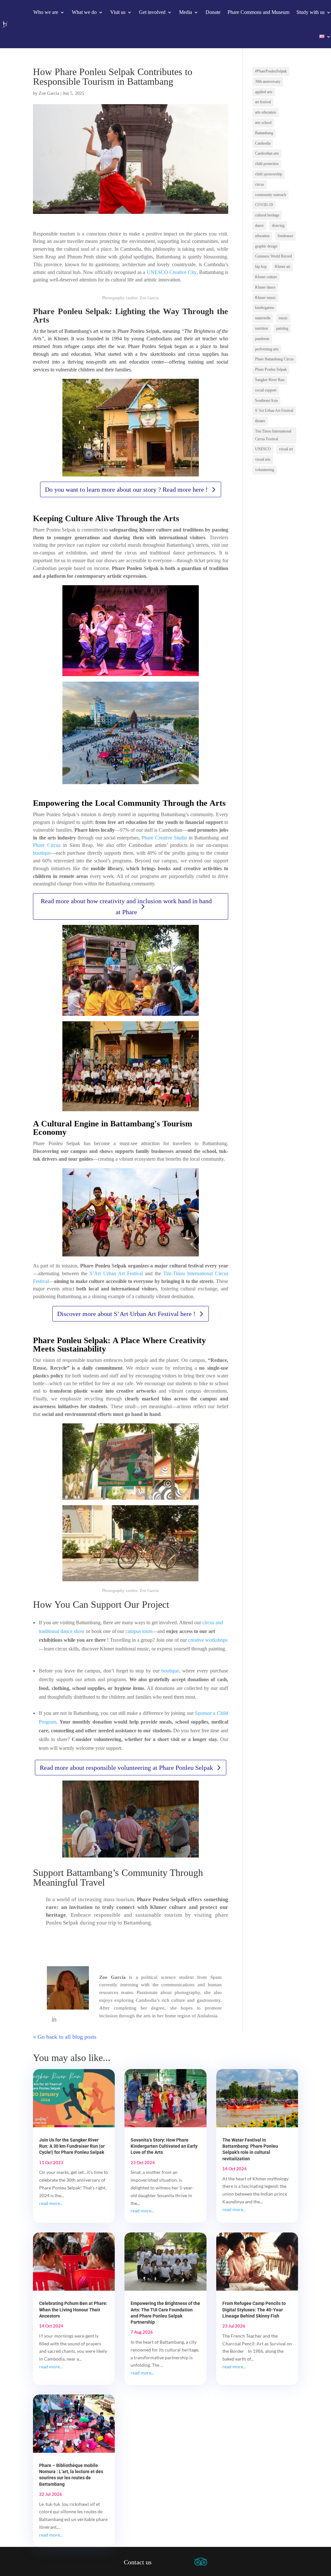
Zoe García (49, 93)
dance (259, 225)
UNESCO (263, 449)
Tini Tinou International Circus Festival (273, 435)
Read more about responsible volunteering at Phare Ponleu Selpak (126, 1768)
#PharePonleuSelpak (271, 71)
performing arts (267, 349)
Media (186, 12)
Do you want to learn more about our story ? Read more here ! (126, 489)
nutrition (262, 328)
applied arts (264, 92)
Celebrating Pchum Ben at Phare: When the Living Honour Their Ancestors (73, 2309)
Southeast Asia (266, 400)
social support (266, 390)
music (283, 318)
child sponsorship (269, 174)
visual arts (263, 459)
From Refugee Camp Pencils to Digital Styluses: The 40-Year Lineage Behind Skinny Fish (254, 2309)
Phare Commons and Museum (258, 12)
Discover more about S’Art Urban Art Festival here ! (126, 1314)
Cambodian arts (267, 153)
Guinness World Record (273, 256)
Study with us (310, 12)
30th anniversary (268, 82)
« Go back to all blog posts (65, 2037)
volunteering (265, 470)
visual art (286, 449)
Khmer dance (265, 287)
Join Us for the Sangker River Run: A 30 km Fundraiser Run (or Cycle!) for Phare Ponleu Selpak (72, 2146)
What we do (84, 12)
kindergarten (265, 308)
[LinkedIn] (54, 2020)
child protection (267, 164)
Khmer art (283, 267)
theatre (260, 421)
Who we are (46, 12)
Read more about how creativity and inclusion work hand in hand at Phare (126, 906)
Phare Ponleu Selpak (271, 369)
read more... (51, 2203)
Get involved (152, 12)
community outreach (271, 195)
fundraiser (285, 236)
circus (260, 184)
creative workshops (208, 1640)
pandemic (262, 339)
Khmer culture (266, 277)
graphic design (266, 246)
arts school (263, 123)
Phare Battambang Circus (274, 359)
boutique (42, 853)
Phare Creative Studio (164, 838)
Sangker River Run (270, 380)
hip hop (261, 267)
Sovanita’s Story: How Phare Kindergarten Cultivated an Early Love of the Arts (164, 2146)
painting (282, 328)
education (262, 236)
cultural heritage (267, 215)
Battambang (264, 133)
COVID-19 (264, 205)
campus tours (139, 1631)
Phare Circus (47, 845)
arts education (266, 112)
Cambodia (263, 143)
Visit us (118, 12)
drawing (278, 225)
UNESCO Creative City (172, 272)
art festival (263, 102)
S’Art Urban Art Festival (116, 1273)
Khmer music (265, 298)
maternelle (263, 318)
